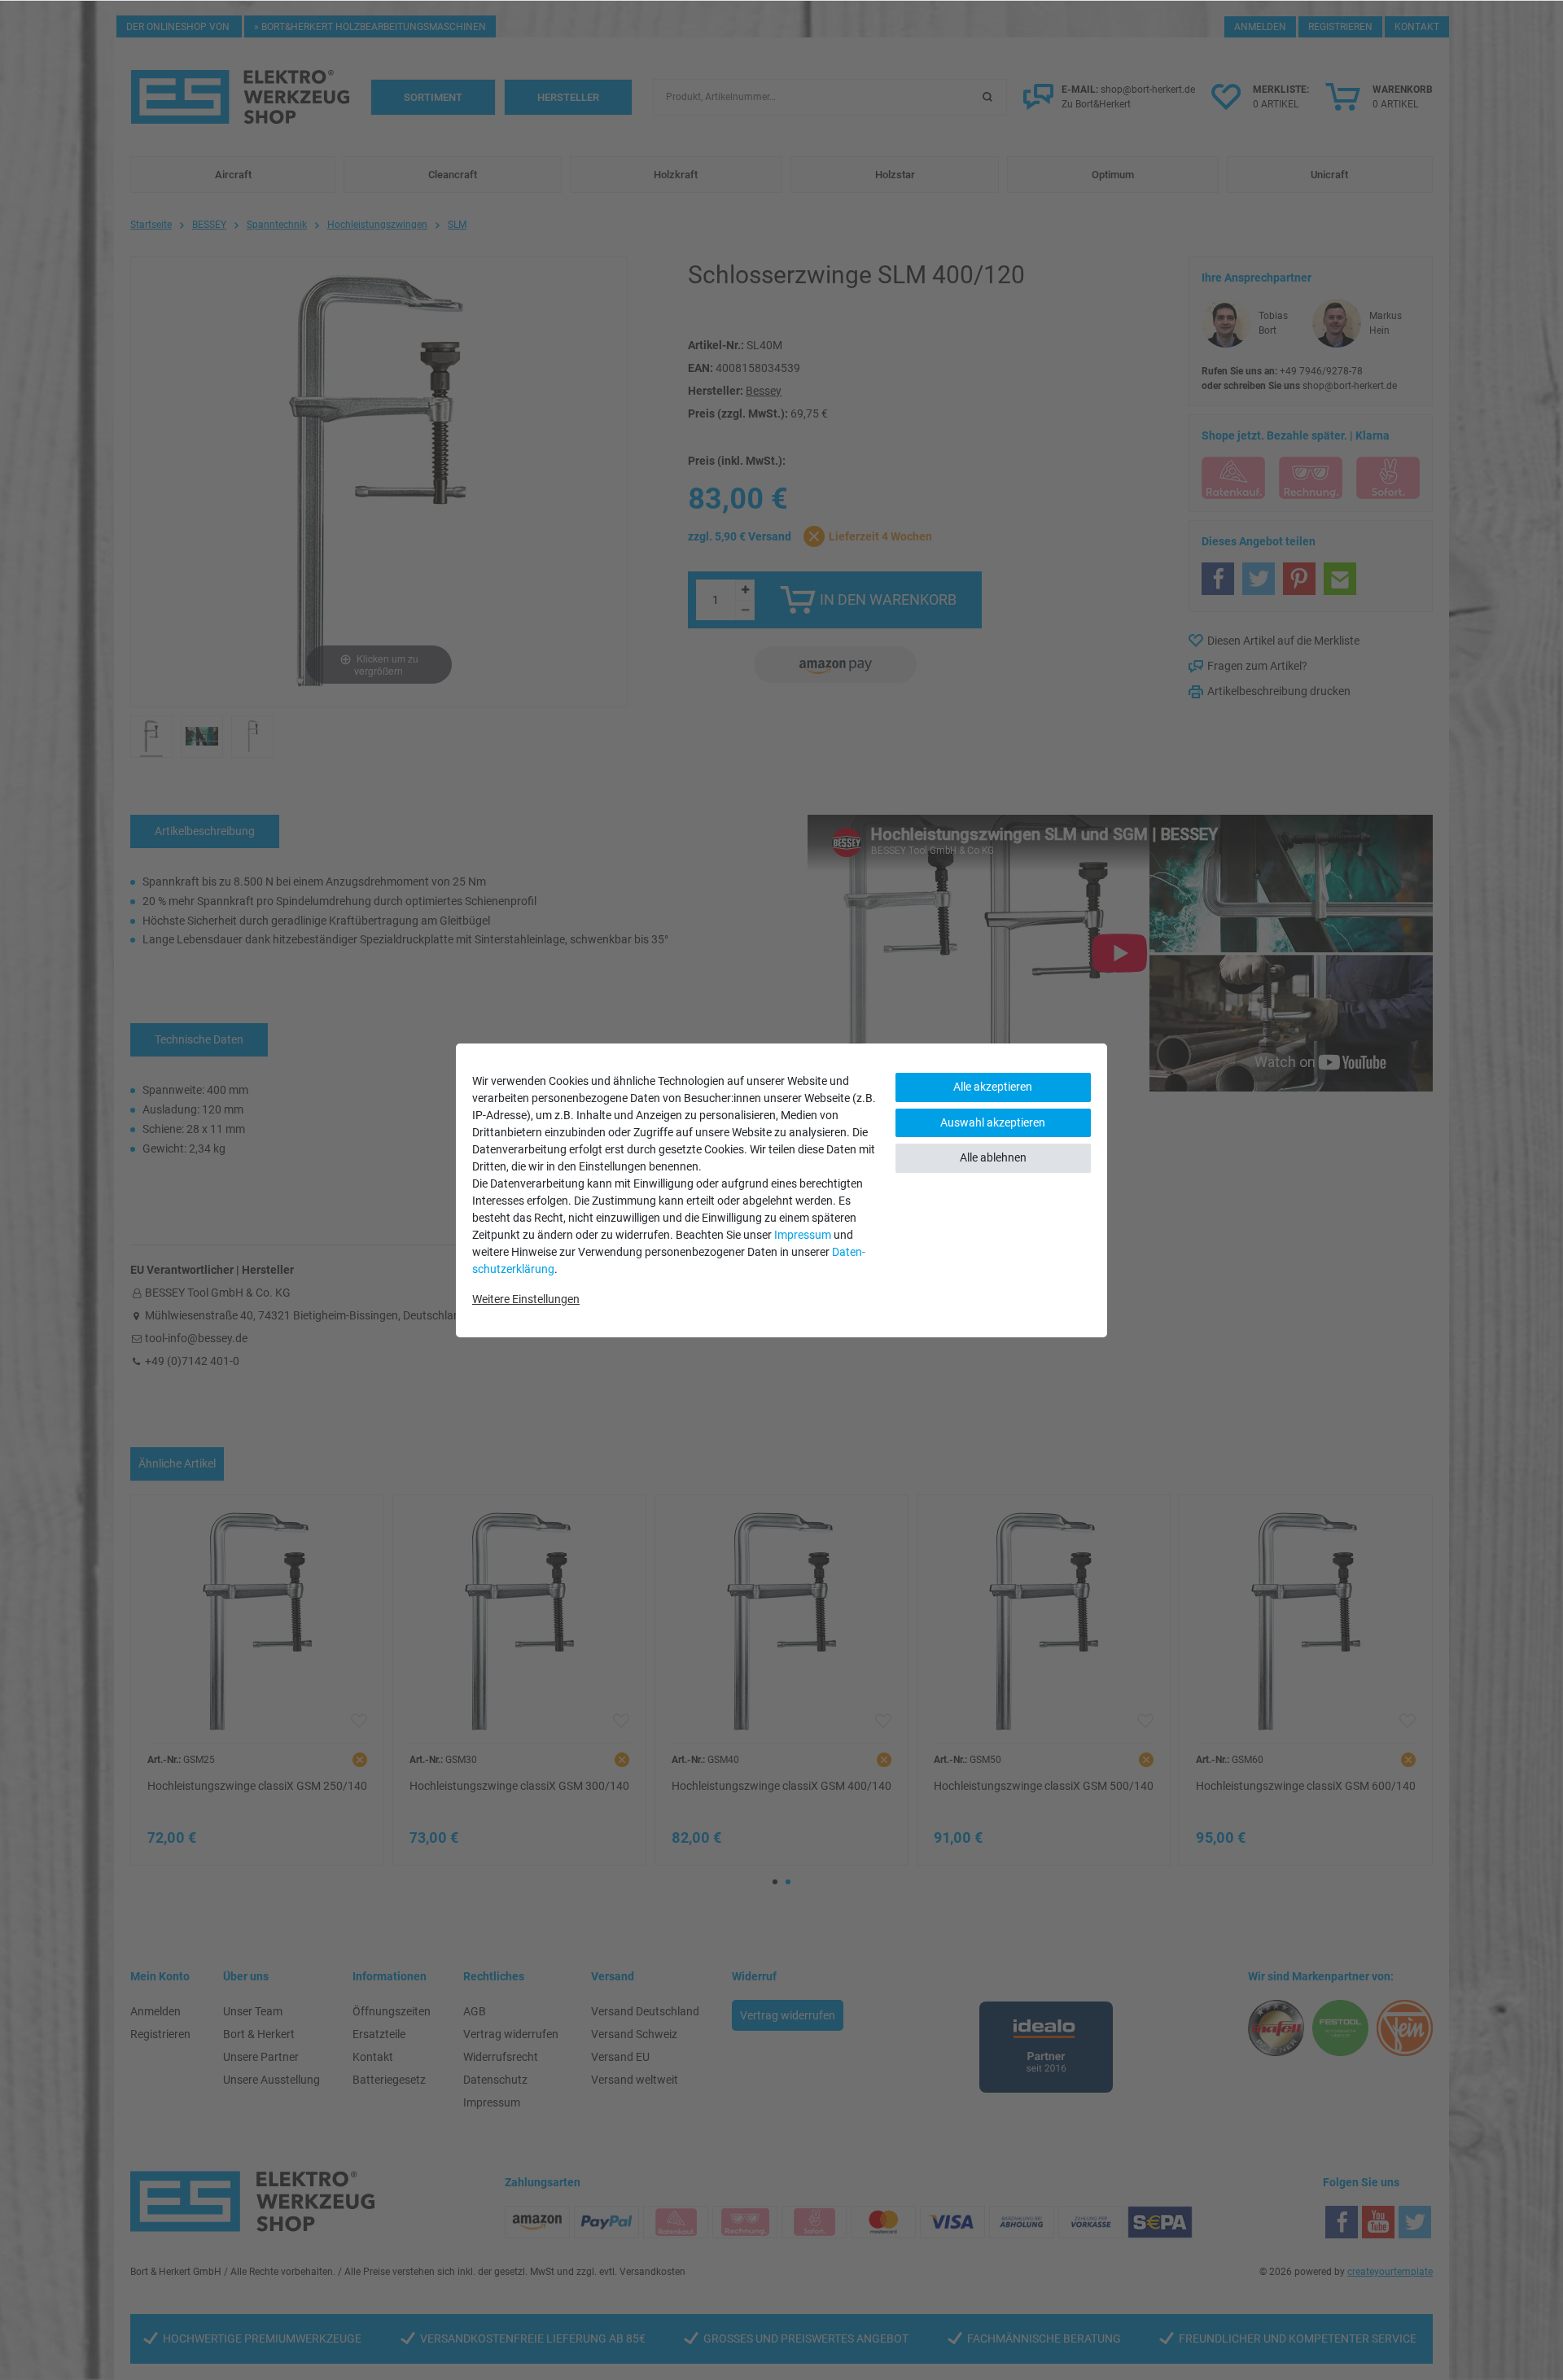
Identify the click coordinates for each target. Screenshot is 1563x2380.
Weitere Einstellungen (526, 1299)
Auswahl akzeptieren (993, 1122)
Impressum (803, 1235)
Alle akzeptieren (993, 1087)
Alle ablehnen (993, 1157)
